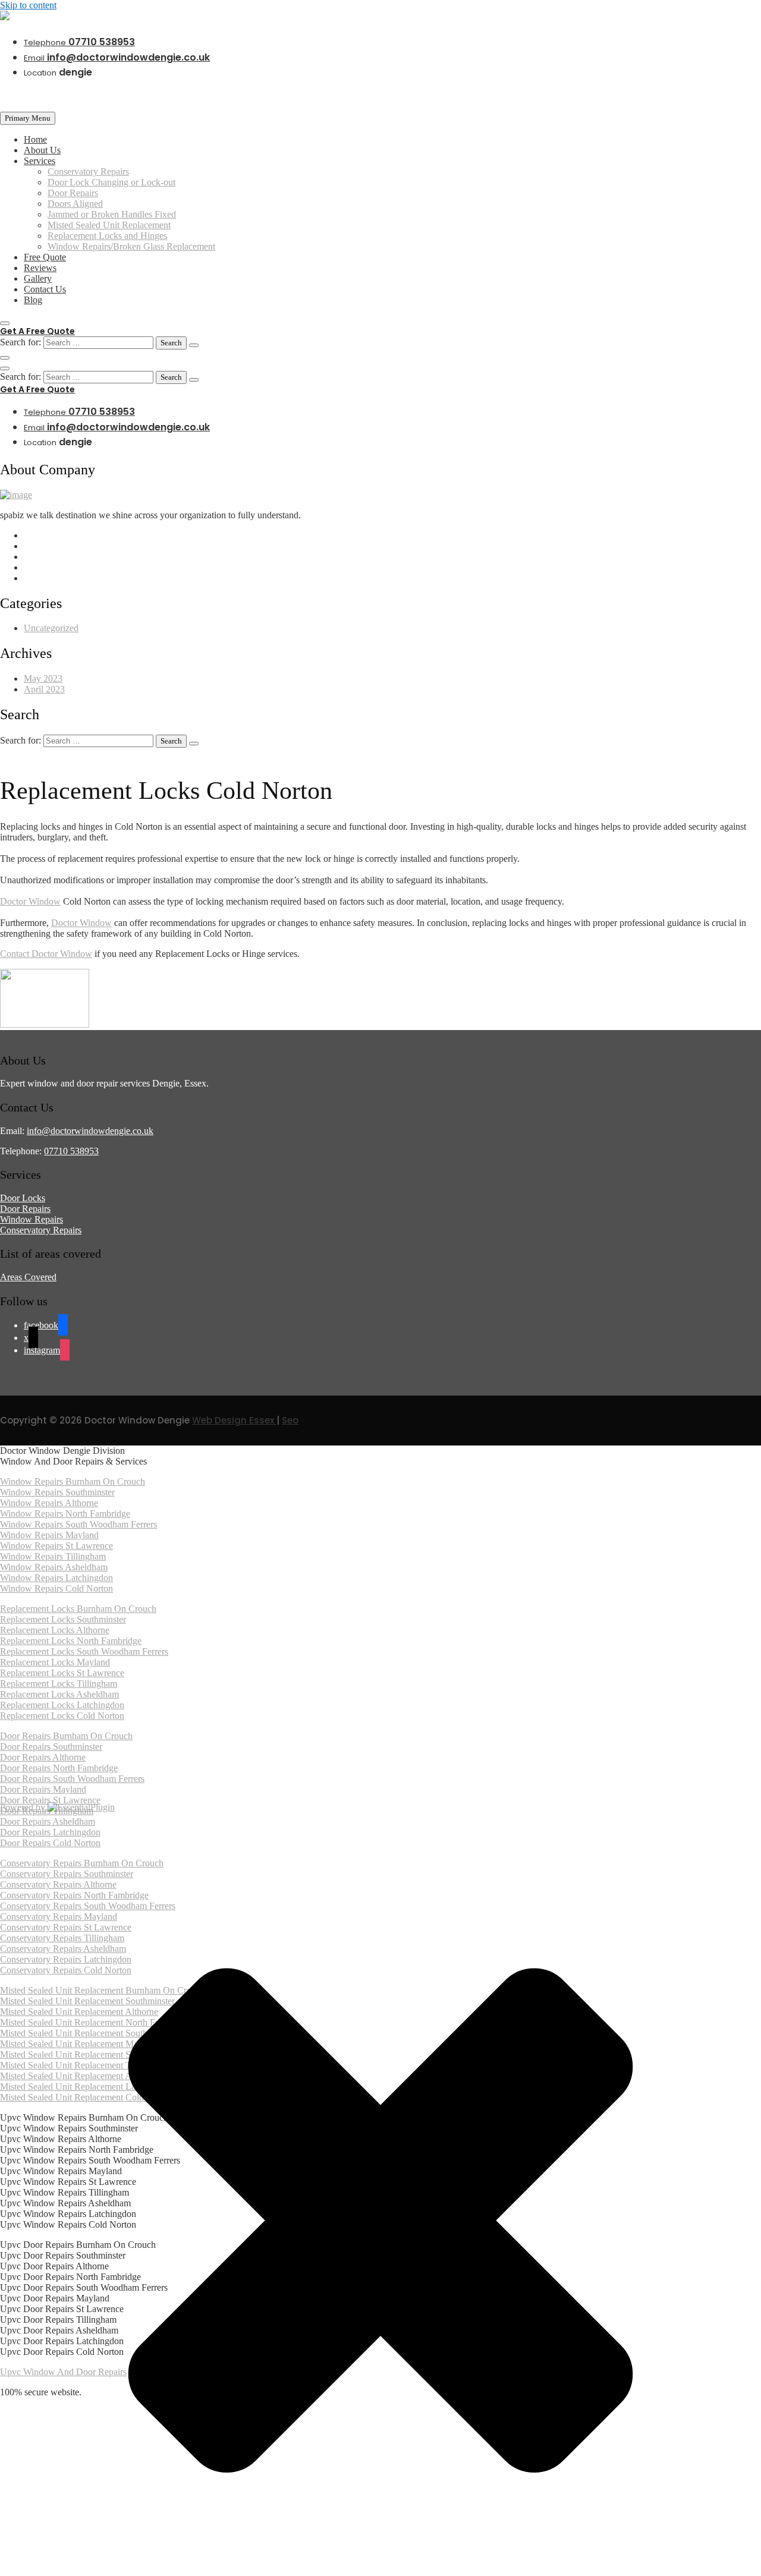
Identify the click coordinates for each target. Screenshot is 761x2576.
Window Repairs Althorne (49, 1503)
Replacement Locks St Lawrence (62, 1673)
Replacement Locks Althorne (55, 1630)
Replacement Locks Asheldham (59, 1694)
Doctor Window (30, 901)
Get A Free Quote (37, 331)
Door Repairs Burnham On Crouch (66, 1736)
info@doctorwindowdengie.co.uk (117, 57)
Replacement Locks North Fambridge (71, 1641)
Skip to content (28, 5)
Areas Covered (28, 1277)
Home (35, 139)
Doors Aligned (75, 204)
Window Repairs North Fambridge (65, 1514)
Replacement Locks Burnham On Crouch (78, 1609)
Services (40, 161)
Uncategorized (51, 628)
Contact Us (45, 289)
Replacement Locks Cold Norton (62, 1716)
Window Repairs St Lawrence (56, 1546)
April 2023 (44, 689)
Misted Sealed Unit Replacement (109, 225)
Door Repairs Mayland (43, 1789)
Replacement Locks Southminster (63, 1619)
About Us (42, 150)
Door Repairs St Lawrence (50, 1800)
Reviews (40, 268)
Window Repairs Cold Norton (56, 1588)
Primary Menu (28, 118)
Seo (290, 1420)
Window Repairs (32, 1219)
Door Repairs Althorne (43, 1757)
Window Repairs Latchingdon (56, 1578)
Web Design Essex (234, 1420)
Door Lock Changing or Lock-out (111, 182)
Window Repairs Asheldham (54, 1567)
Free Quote (45, 257)
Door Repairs (73, 193)
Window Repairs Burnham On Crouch (73, 1481)
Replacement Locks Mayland (55, 1662)
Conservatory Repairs (88, 171)
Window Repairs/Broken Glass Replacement (131, 246)
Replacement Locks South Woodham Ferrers (84, 1651)
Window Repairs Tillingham (53, 1556)
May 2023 (43, 678)
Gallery (38, 278)
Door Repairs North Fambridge (59, 1768)
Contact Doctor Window (46, 954)
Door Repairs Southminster (51, 1747)
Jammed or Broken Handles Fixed (112, 214)
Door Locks (23, 1198)
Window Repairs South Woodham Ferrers (78, 1524)
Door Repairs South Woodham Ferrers (72, 1779)
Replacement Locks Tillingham (59, 1684)
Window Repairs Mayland (49, 1535)
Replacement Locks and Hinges (107, 236)
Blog (33, 300)
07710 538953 (79, 42)
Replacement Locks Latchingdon (62, 1705)
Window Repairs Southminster (57, 1492)
